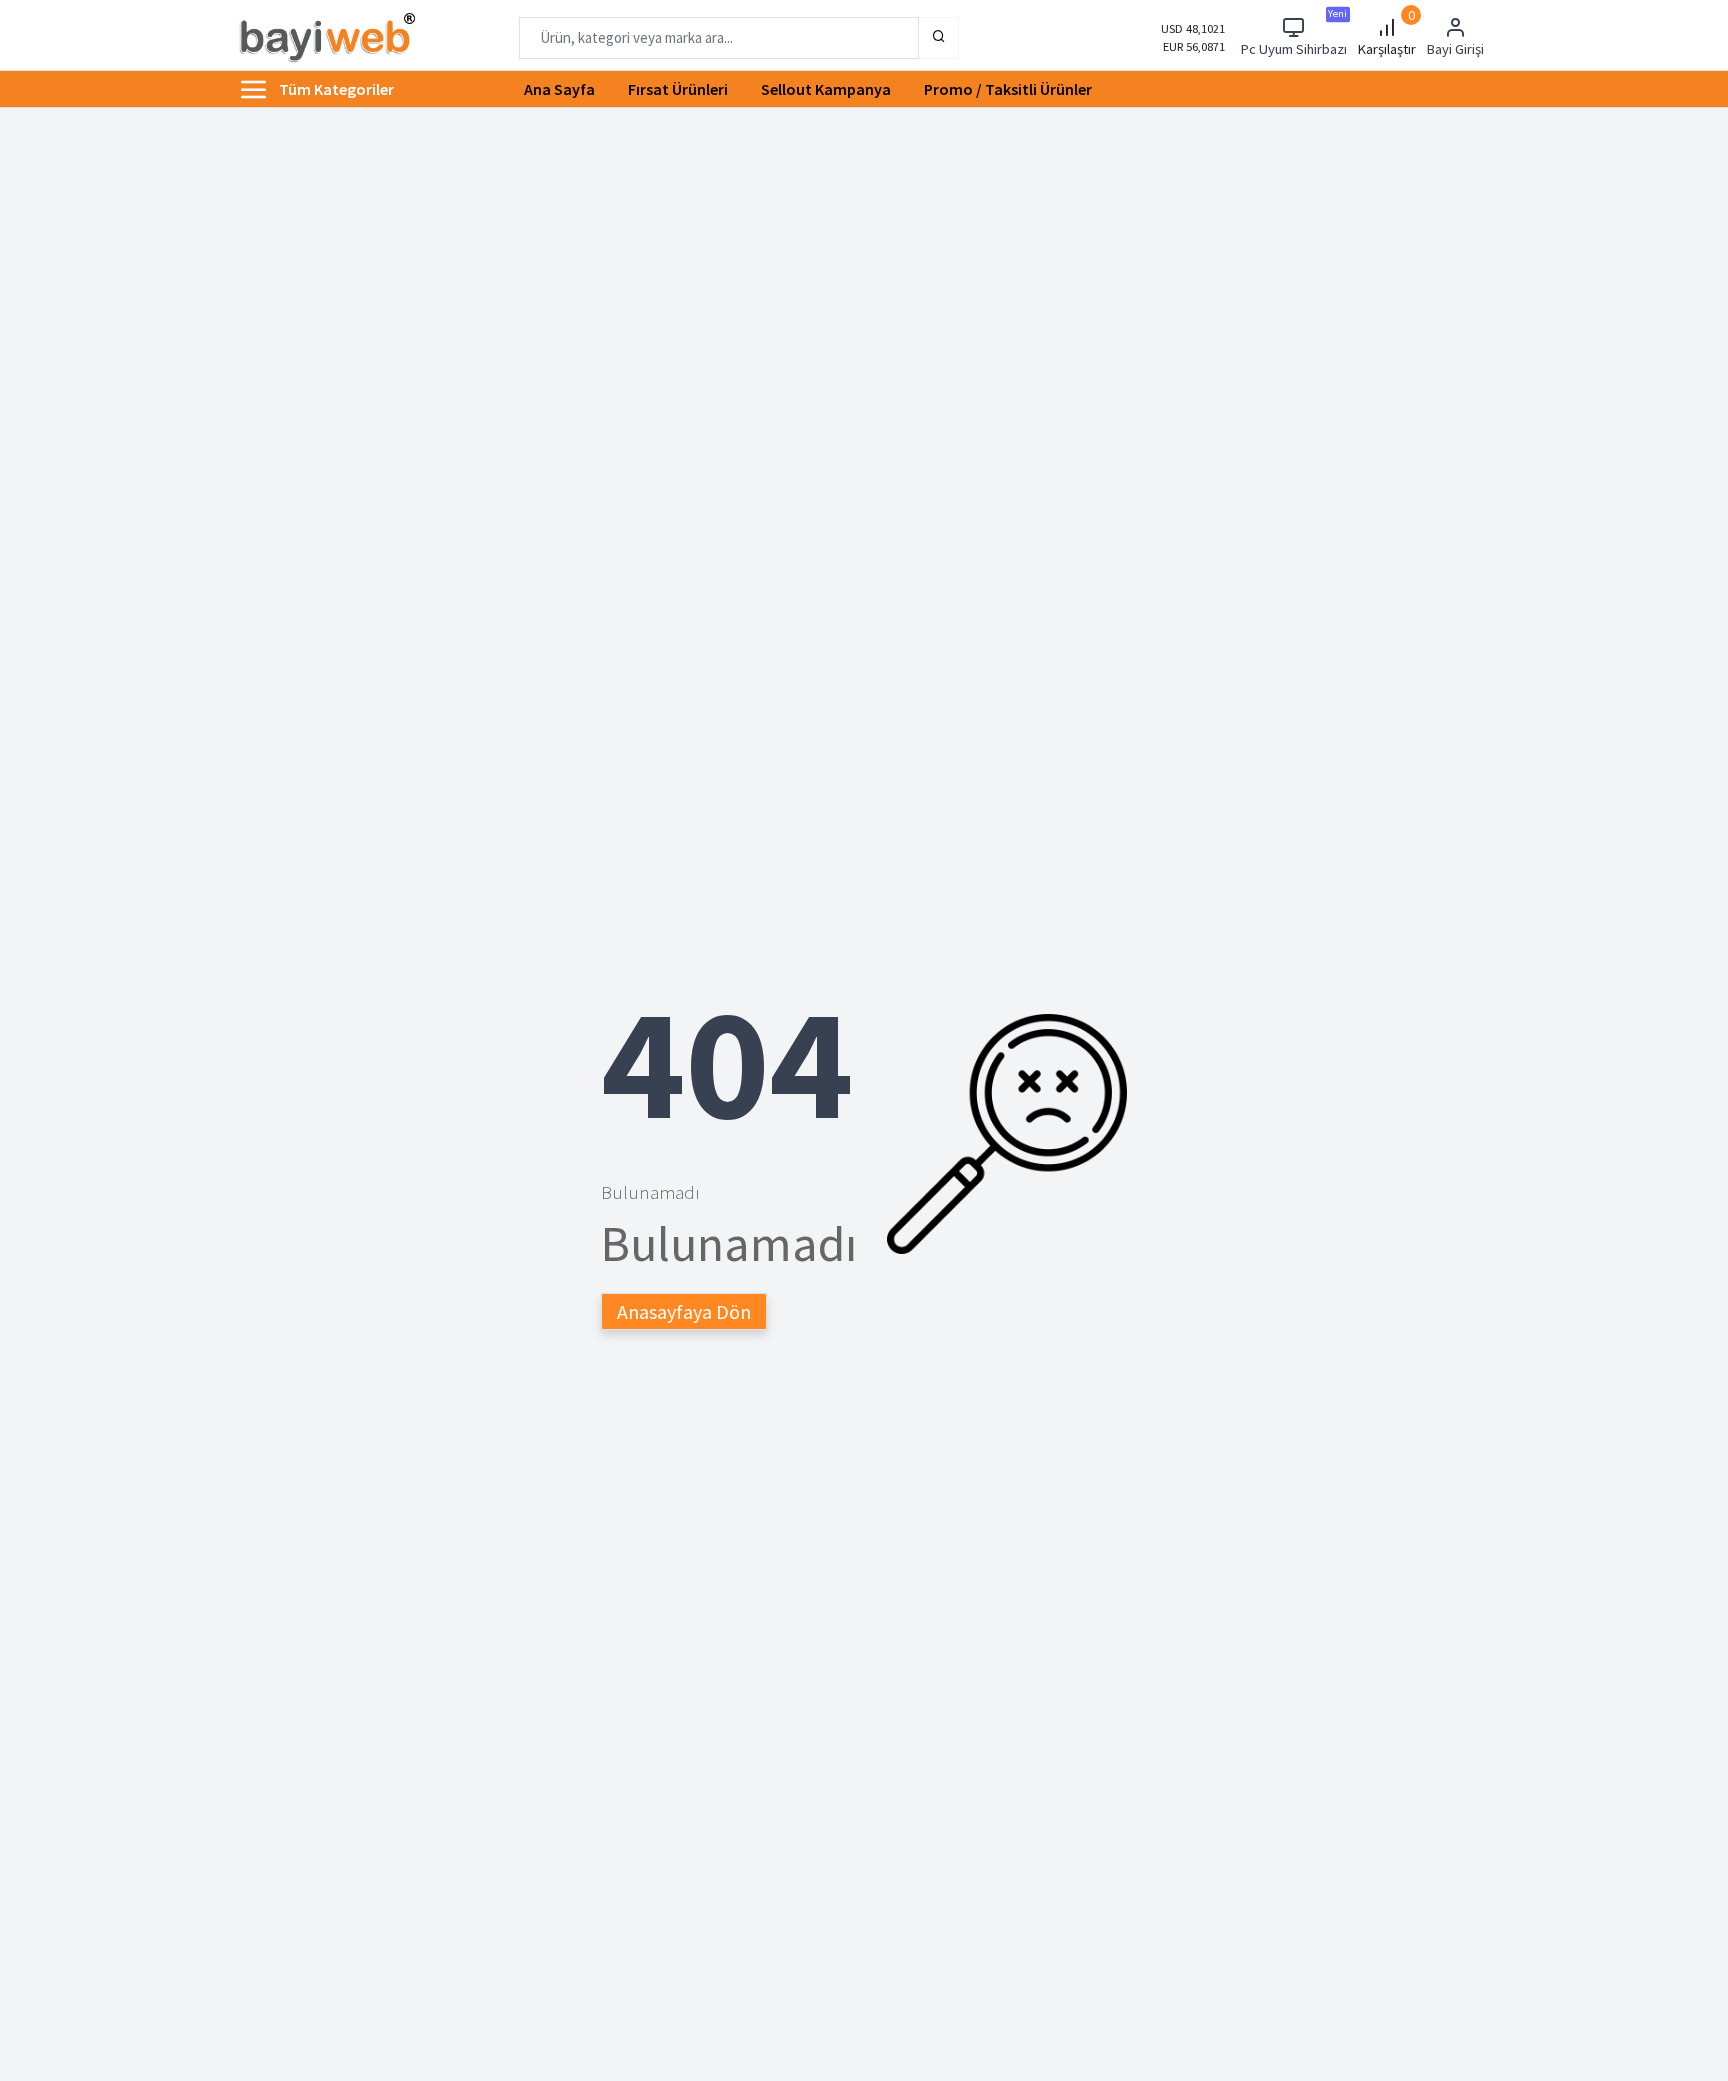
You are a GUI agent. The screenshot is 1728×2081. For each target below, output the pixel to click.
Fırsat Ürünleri (678, 89)
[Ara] (939, 38)
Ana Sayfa (559, 89)
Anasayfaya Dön (684, 1311)
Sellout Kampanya (826, 89)
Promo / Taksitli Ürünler (1008, 89)
